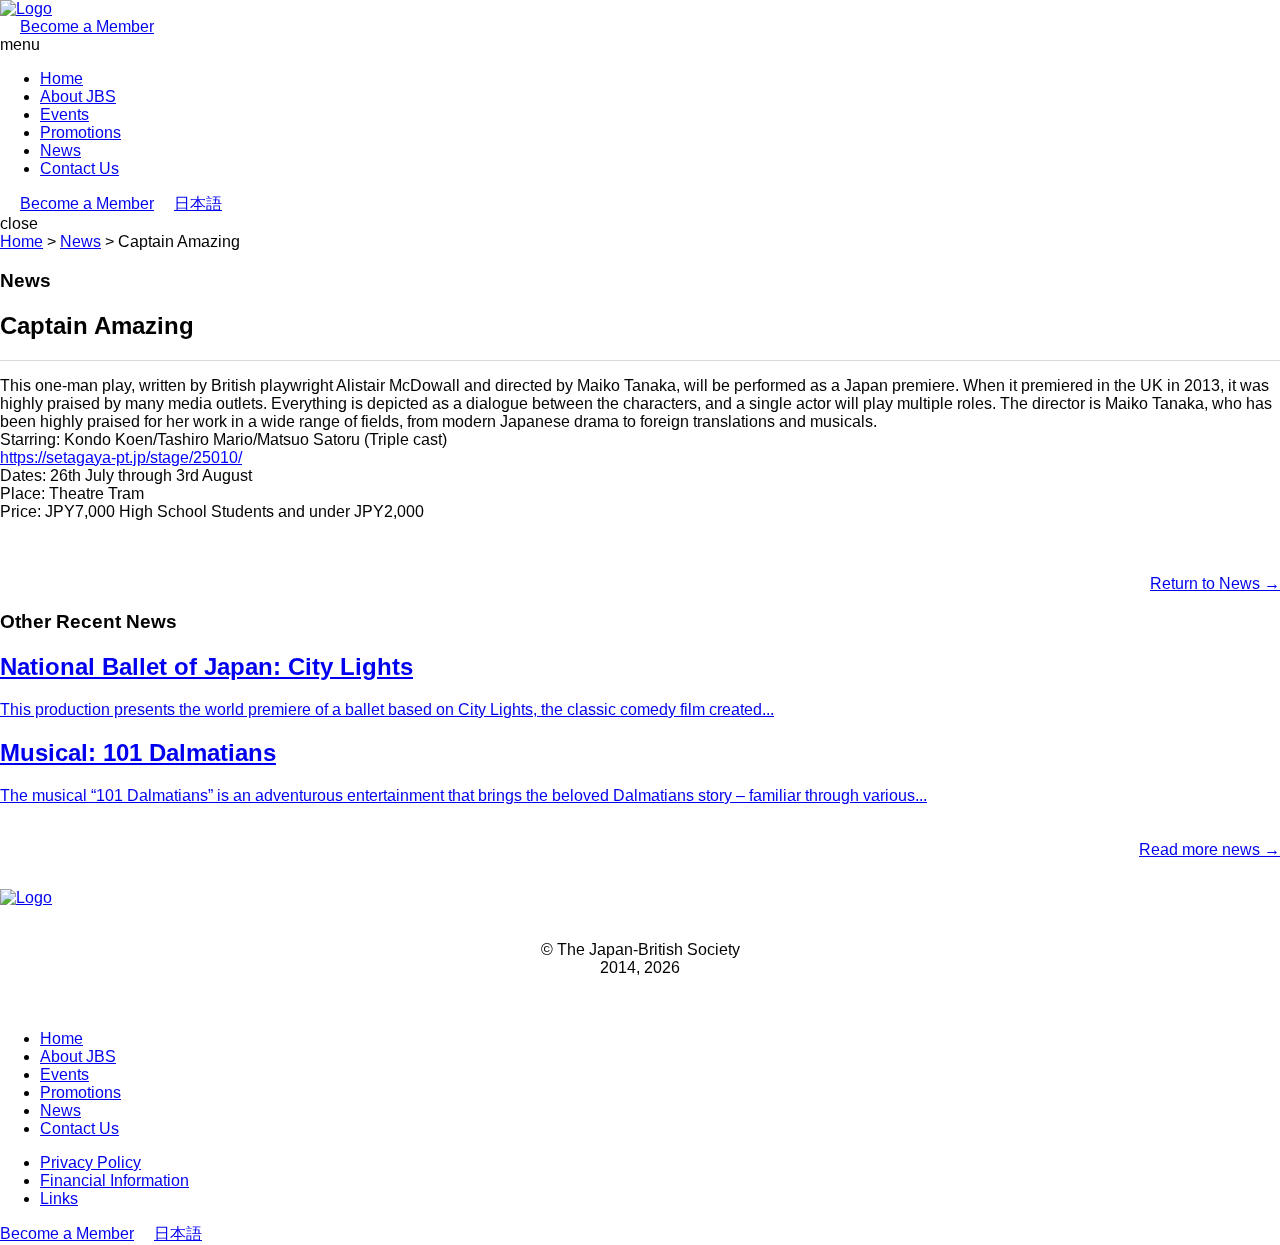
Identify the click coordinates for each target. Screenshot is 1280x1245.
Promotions (80, 132)
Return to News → (1215, 583)
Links (59, 1198)
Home (61, 78)
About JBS (78, 96)
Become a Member (87, 26)
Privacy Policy (90, 1162)
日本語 (198, 203)
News (60, 150)
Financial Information (114, 1180)
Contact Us (79, 168)
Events (64, 114)
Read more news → (1209, 849)
